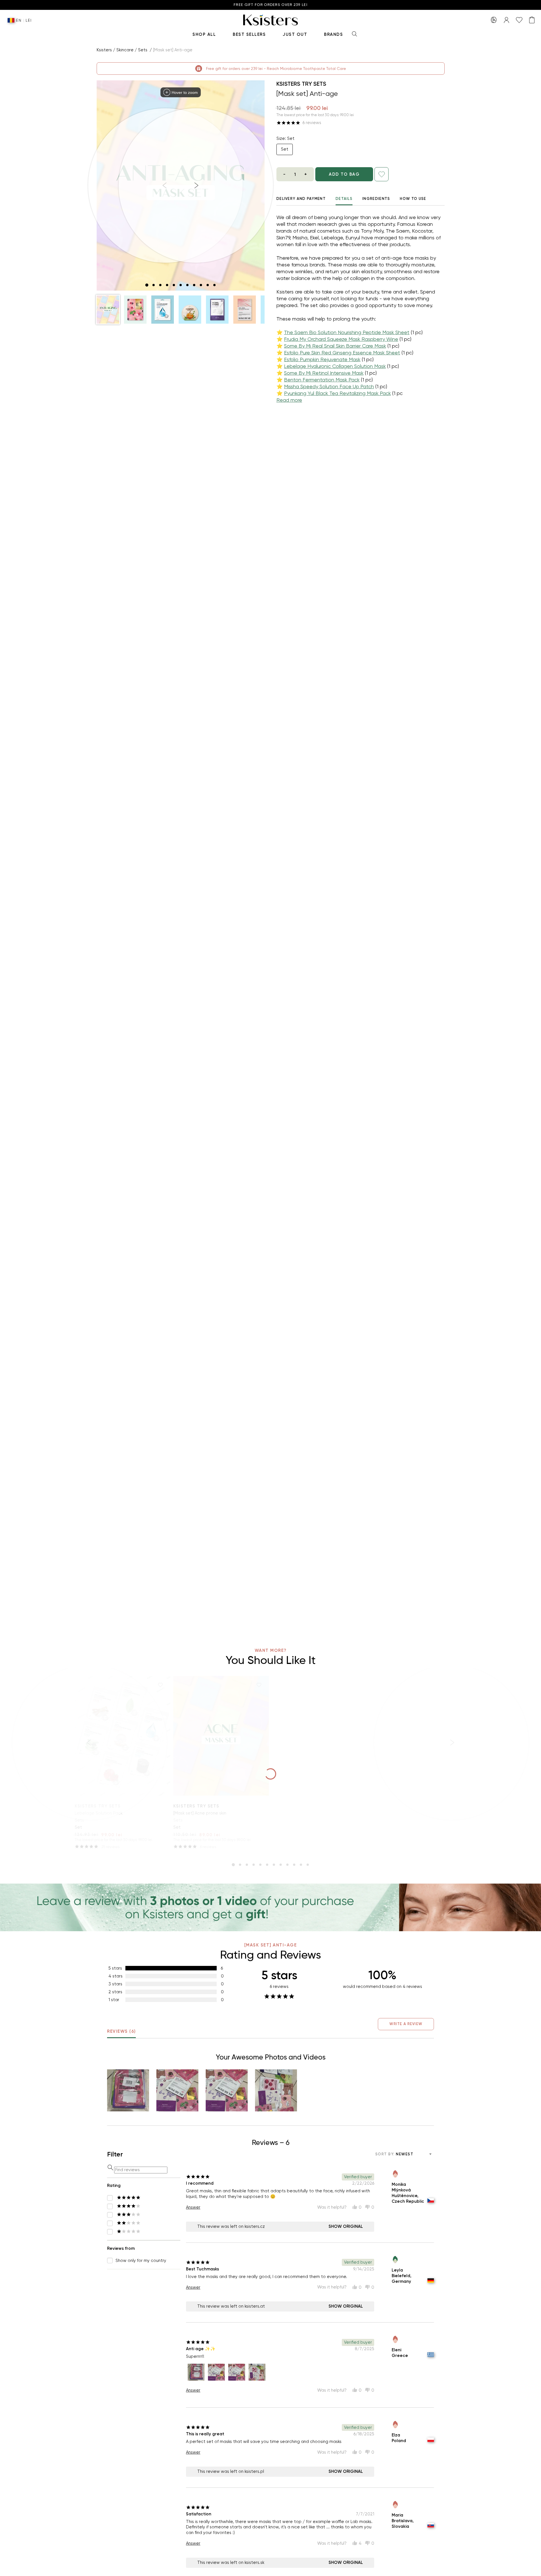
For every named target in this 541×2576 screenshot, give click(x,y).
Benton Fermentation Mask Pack (322, 380)
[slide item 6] (181, 285)
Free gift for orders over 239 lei (270, 5)
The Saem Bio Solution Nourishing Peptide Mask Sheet (347, 332)
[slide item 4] (167, 285)
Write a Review (406, 2024)
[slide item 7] (187, 285)
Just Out (295, 34)
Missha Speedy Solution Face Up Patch (329, 386)
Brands (333, 34)
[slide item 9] (201, 285)
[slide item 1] (147, 285)
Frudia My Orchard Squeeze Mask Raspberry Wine (341, 339)
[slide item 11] (214, 285)
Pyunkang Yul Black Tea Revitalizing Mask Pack (337, 393)
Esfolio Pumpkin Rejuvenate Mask (322, 359)
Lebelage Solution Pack (99, 1813)
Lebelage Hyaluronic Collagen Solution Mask (335, 366)
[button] (108, 310)
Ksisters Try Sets (301, 84)
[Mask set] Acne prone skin (200, 1813)
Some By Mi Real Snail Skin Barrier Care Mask (335, 346)
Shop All (204, 34)
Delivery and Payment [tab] (301, 199)
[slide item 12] (308, 1865)
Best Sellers (249, 34)
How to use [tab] (413, 199)
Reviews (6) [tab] (121, 2031)
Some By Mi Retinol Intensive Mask (324, 373)
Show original (346, 2226)
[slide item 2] (154, 285)
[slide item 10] (208, 285)
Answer (193, 2207)
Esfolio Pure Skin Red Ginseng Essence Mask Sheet (342, 353)
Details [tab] (344, 199)
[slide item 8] (194, 285)
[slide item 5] (174, 285)
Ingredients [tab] (376, 199)
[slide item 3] (160, 285)
